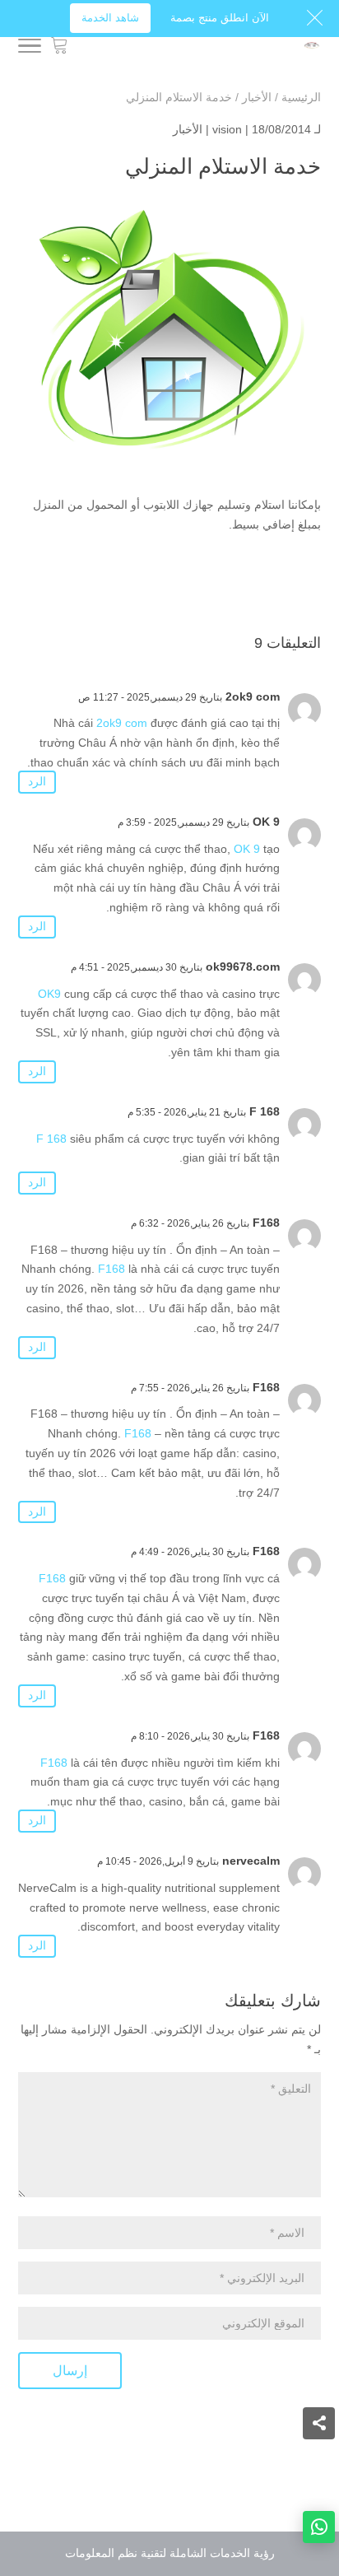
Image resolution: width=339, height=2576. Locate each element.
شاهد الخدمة (110, 18)
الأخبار (188, 129)
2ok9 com (253, 696)
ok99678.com (243, 967)
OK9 (49, 994)
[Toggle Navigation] (30, 47)
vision (227, 129)
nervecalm (251, 1861)
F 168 (265, 1111)
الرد (37, 781)
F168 (266, 1223)
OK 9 (266, 822)
